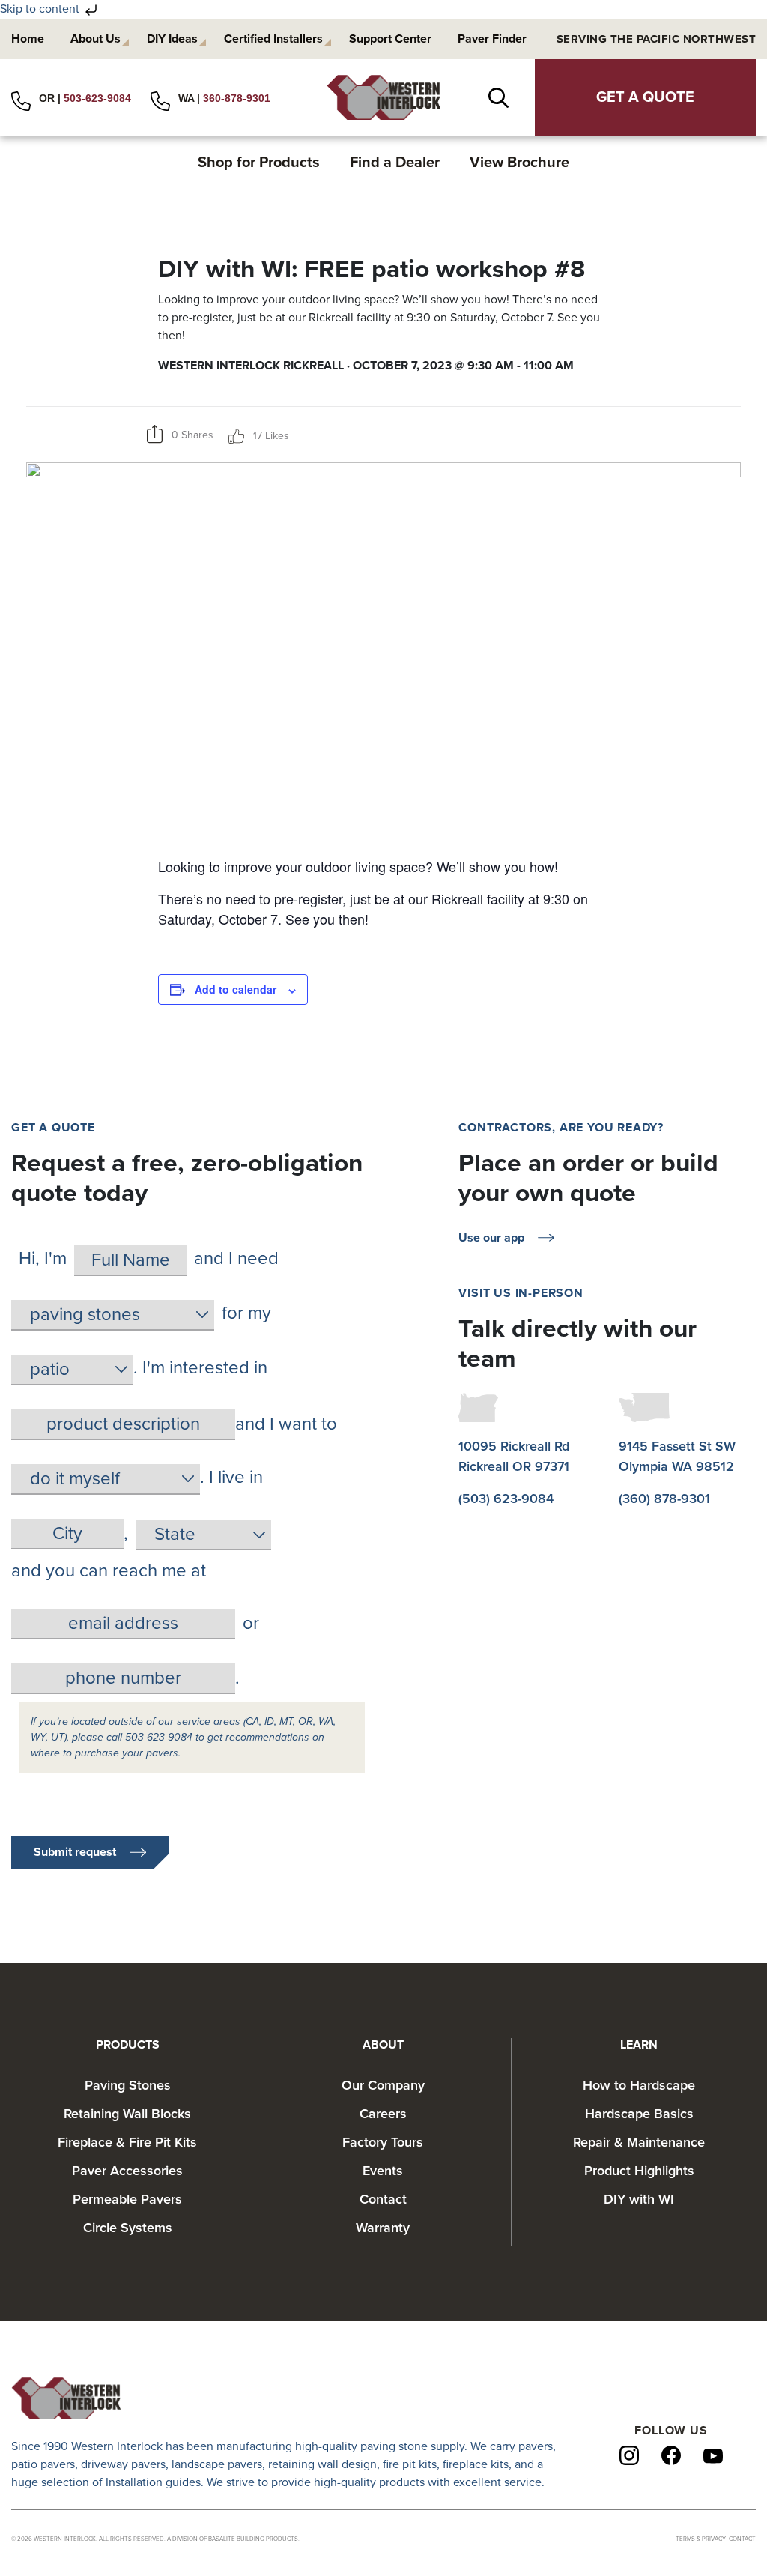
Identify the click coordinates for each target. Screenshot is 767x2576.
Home (28, 39)
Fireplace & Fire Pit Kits (127, 2142)
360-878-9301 (237, 98)
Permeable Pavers (127, 2199)
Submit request (75, 1852)
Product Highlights (639, 2171)
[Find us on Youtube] (713, 2455)
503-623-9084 (97, 98)
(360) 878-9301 (664, 1499)
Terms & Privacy (701, 2539)
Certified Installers (273, 39)
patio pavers (43, 2464)
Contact (383, 2199)
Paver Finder (492, 39)
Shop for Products (259, 163)
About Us (96, 39)
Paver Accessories (127, 2171)
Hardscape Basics (639, 2114)
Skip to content (41, 9)
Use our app (491, 1238)
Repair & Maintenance (639, 2142)
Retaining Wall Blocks (127, 2114)
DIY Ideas (172, 39)
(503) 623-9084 (506, 1499)
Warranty (383, 2228)
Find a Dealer (395, 163)
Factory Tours (383, 2142)
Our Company (383, 2085)
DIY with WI (639, 2199)
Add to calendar (236, 989)
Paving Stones (128, 2085)
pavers (536, 2446)
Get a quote (645, 97)
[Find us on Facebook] (671, 2455)
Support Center (390, 39)
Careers (383, 2114)
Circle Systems (128, 2228)
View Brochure (519, 163)
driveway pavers (123, 2464)
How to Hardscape (639, 2085)
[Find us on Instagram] (629, 2455)
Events (383, 2171)
